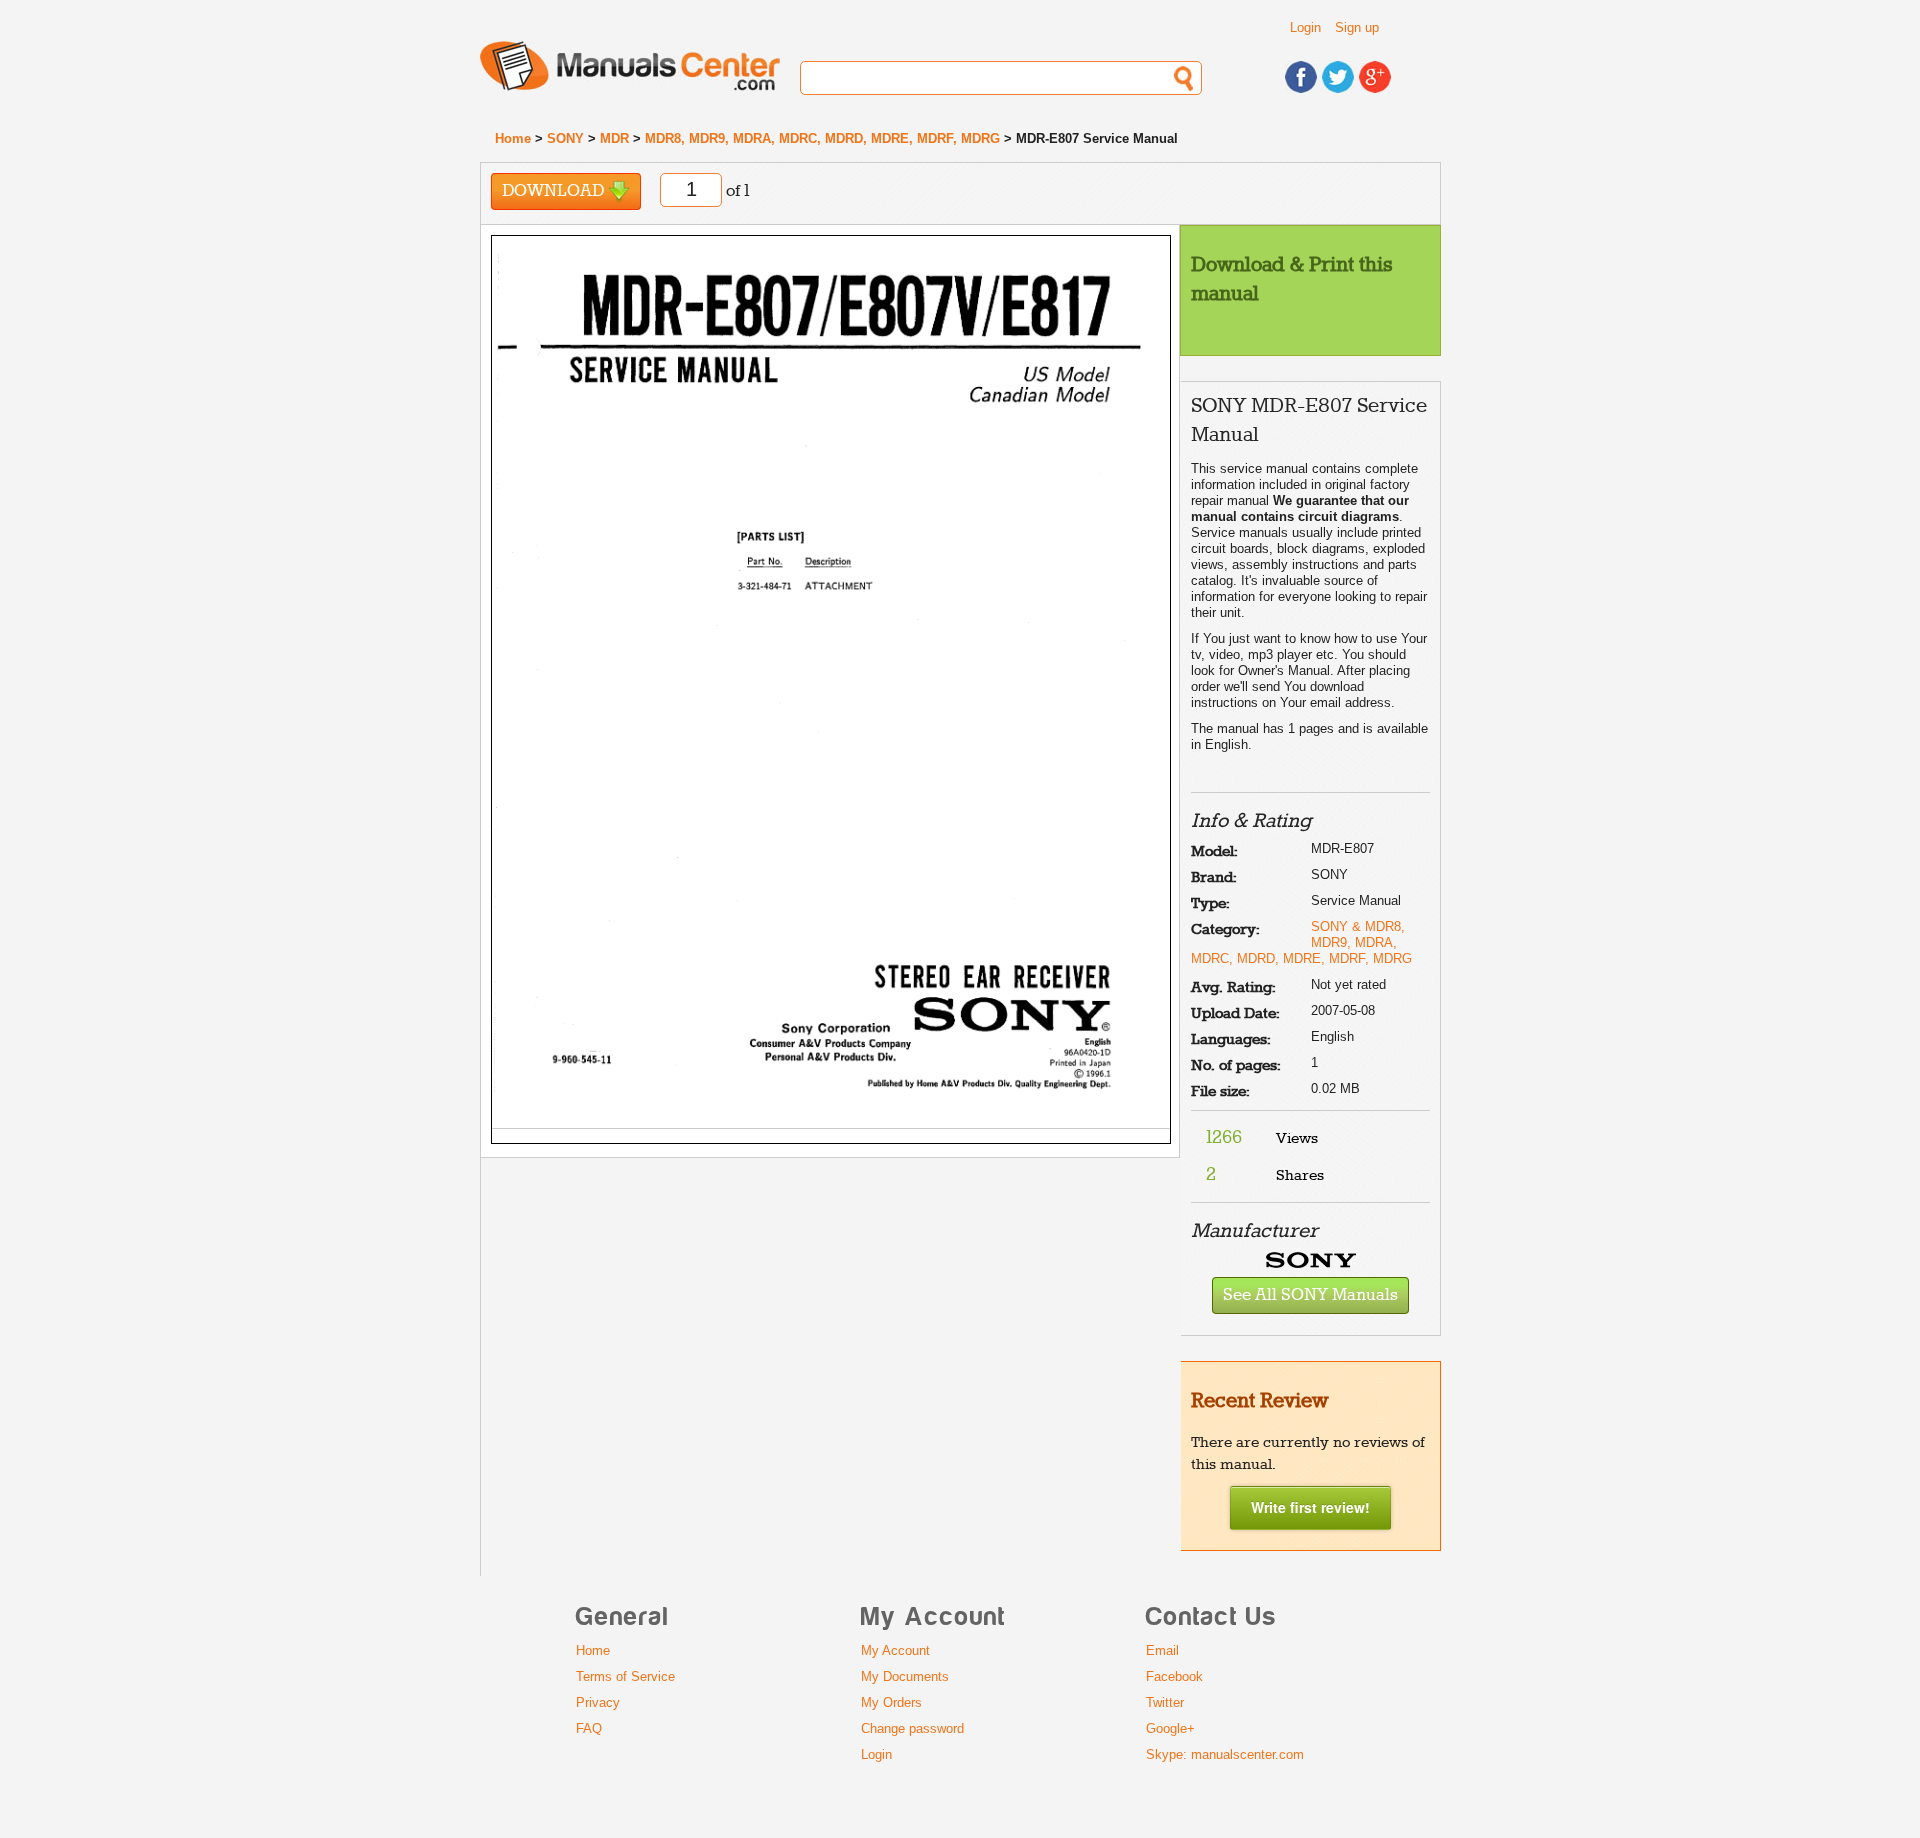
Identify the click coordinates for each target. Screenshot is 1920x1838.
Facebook (1174, 1676)
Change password (912, 1728)
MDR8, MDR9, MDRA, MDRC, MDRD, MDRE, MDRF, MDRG (822, 138)
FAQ (589, 1728)
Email (1162, 1650)
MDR (614, 138)
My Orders (891, 1702)
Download (555, 191)
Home (513, 138)
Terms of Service (625, 1676)
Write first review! (1310, 1507)
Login (1305, 27)
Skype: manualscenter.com (1225, 1754)
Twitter (1165, 1702)
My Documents (905, 1676)
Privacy (598, 1702)
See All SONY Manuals (1310, 1295)
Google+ (1170, 1728)
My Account (895, 1650)
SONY (565, 138)
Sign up (1357, 27)
